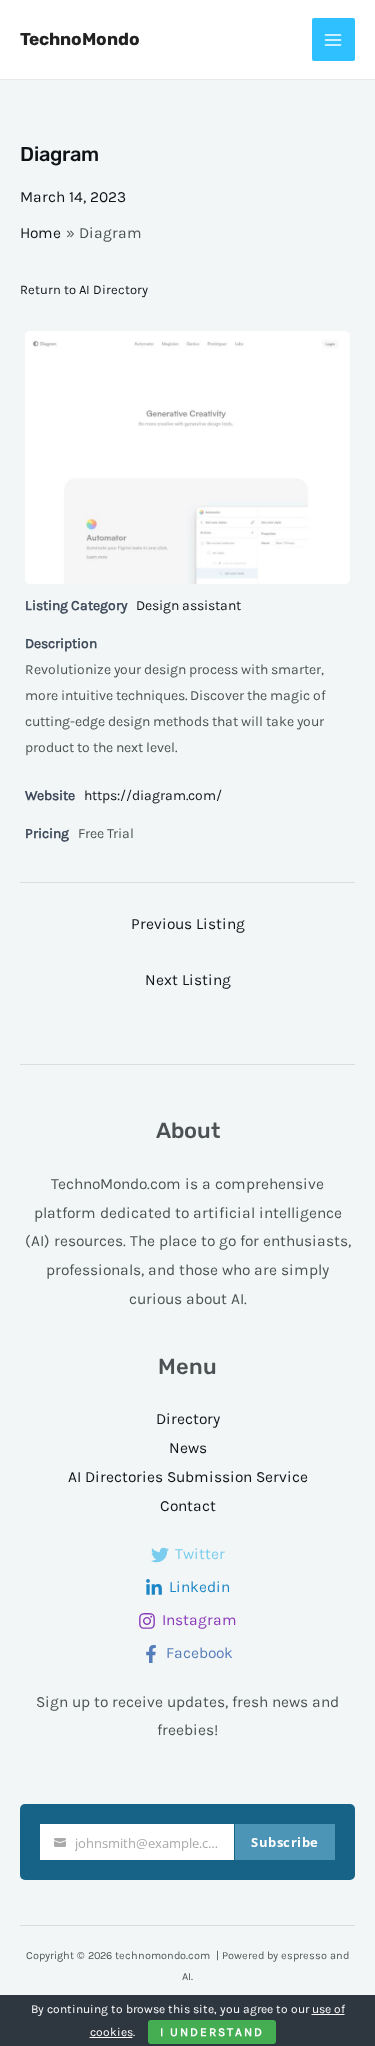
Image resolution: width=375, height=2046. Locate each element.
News (188, 1448)
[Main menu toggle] (333, 39)
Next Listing (188, 980)
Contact (188, 1506)
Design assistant (188, 605)
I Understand (212, 2032)
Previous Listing (188, 924)
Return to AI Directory (84, 289)
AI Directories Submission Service (188, 1477)
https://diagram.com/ (153, 795)
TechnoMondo (80, 39)
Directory (188, 1419)
